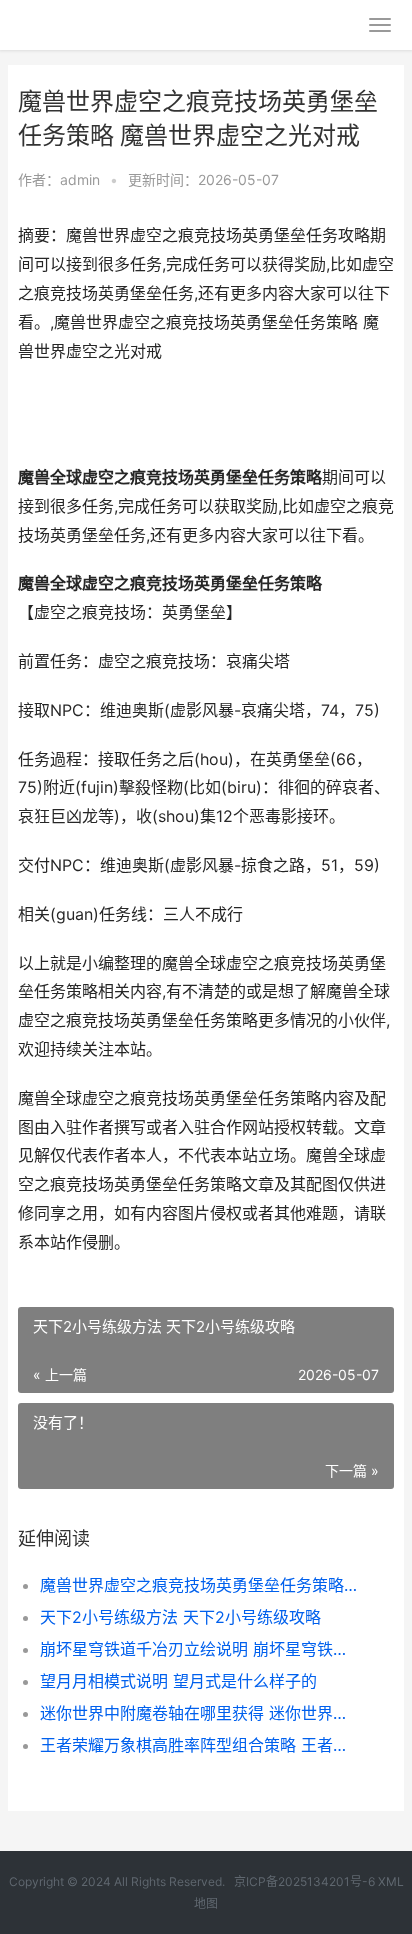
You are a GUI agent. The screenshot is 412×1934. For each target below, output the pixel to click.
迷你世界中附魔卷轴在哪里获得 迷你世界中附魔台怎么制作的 (199, 1713)
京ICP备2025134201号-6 (304, 1881)
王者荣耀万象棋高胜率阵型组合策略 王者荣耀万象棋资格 (199, 1745)
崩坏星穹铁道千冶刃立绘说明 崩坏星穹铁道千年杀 (199, 1649)
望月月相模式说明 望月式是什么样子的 (178, 1681)
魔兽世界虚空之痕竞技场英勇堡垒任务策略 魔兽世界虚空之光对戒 (199, 1585)
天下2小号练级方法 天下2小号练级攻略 (180, 1617)
